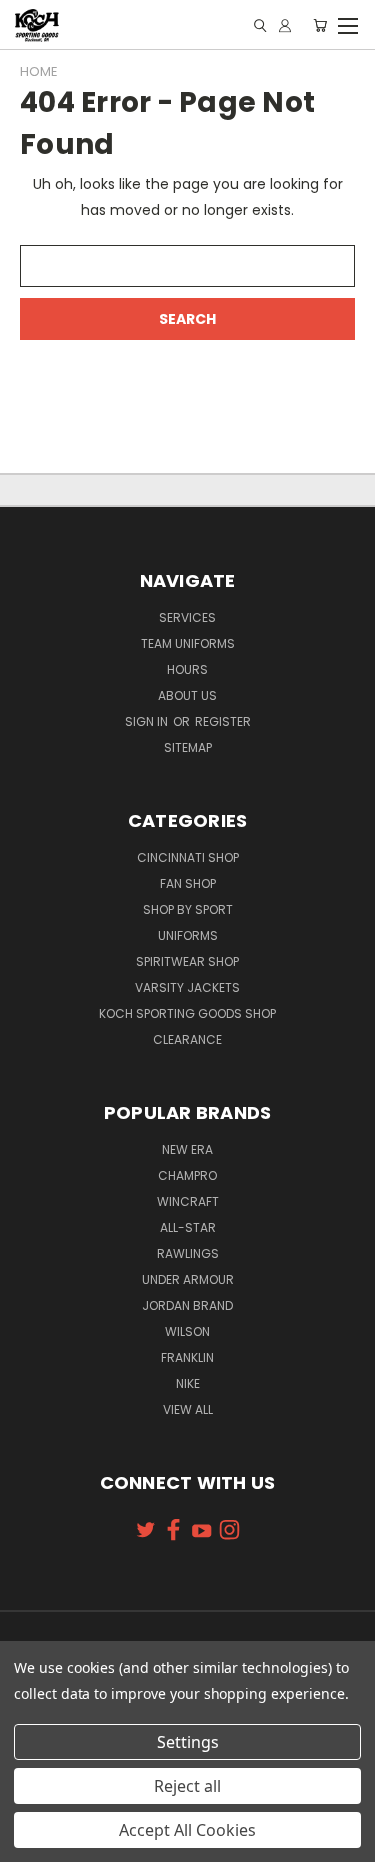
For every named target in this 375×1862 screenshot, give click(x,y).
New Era (187, 1149)
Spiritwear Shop (187, 961)
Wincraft (188, 1201)
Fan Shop (188, 883)
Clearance (187, 1039)
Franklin (187, 1357)
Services (187, 617)
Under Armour (188, 1279)
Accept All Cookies (187, 1830)
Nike (188, 1383)
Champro (187, 1175)
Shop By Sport (188, 909)
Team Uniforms (188, 643)
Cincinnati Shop (188, 857)
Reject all (187, 1786)
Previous (31, 1842)
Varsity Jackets (187, 987)
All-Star (188, 1227)
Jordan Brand (187, 1305)
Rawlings (188, 1253)
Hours (187, 669)
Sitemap (188, 747)
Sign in (148, 721)
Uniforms (188, 935)
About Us (187, 695)
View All (188, 1409)
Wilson (187, 1331)
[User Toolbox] (285, 25)
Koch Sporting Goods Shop (187, 1013)
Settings (188, 1742)
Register (223, 721)
